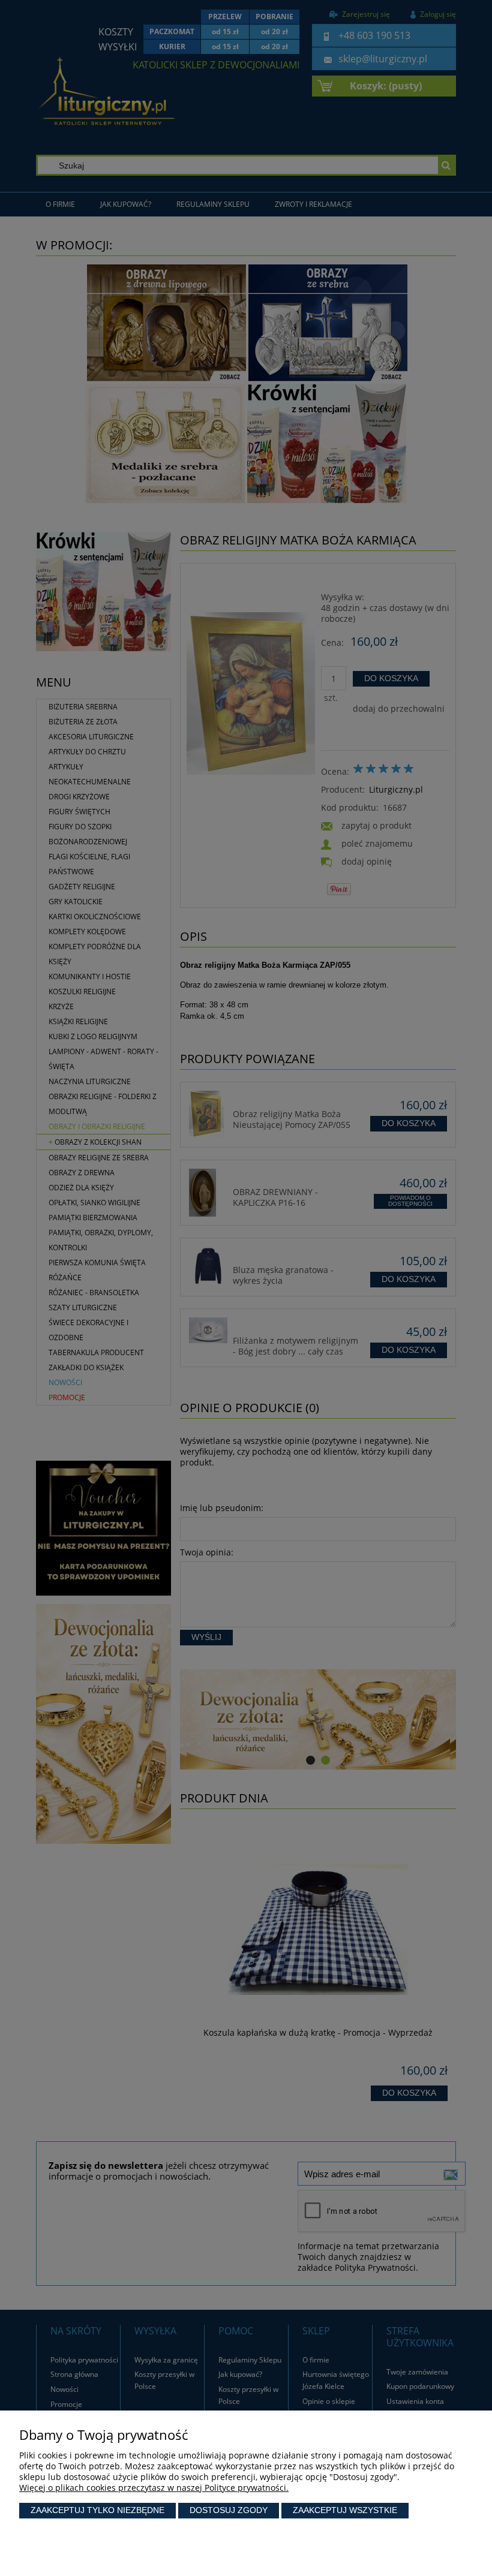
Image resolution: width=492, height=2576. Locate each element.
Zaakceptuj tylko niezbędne (97, 2510)
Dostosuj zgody (229, 2510)
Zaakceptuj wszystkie (345, 2510)
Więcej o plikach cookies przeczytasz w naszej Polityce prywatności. (154, 2488)
